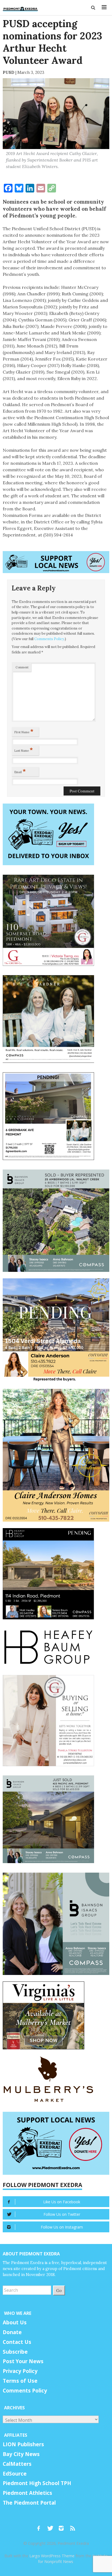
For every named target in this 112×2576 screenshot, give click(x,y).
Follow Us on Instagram (62, 2227)
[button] (94, 8)
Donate (12, 2332)
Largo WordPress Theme (52, 2556)
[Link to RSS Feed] (73, 2526)
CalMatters (17, 2464)
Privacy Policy (20, 2371)
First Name (24, 731)
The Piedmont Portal (29, 2503)
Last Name (24, 750)
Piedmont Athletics (27, 2493)
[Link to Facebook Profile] (41, 2526)
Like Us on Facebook (62, 2202)
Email (20, 771)
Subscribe (15, 2352)
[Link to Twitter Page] (52, 2526)
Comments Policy (49, 639)
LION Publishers (23, 2444)
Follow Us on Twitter (62, 2214)
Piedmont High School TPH (37, 2483)
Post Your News (23, 2361)
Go (59, 2290)
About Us (15, 2322)
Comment (22, 667)
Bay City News (21, 2454)
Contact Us (17, 2342)
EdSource (15, 2474)
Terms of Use (20, 2381)
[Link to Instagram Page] (63, 2526)
